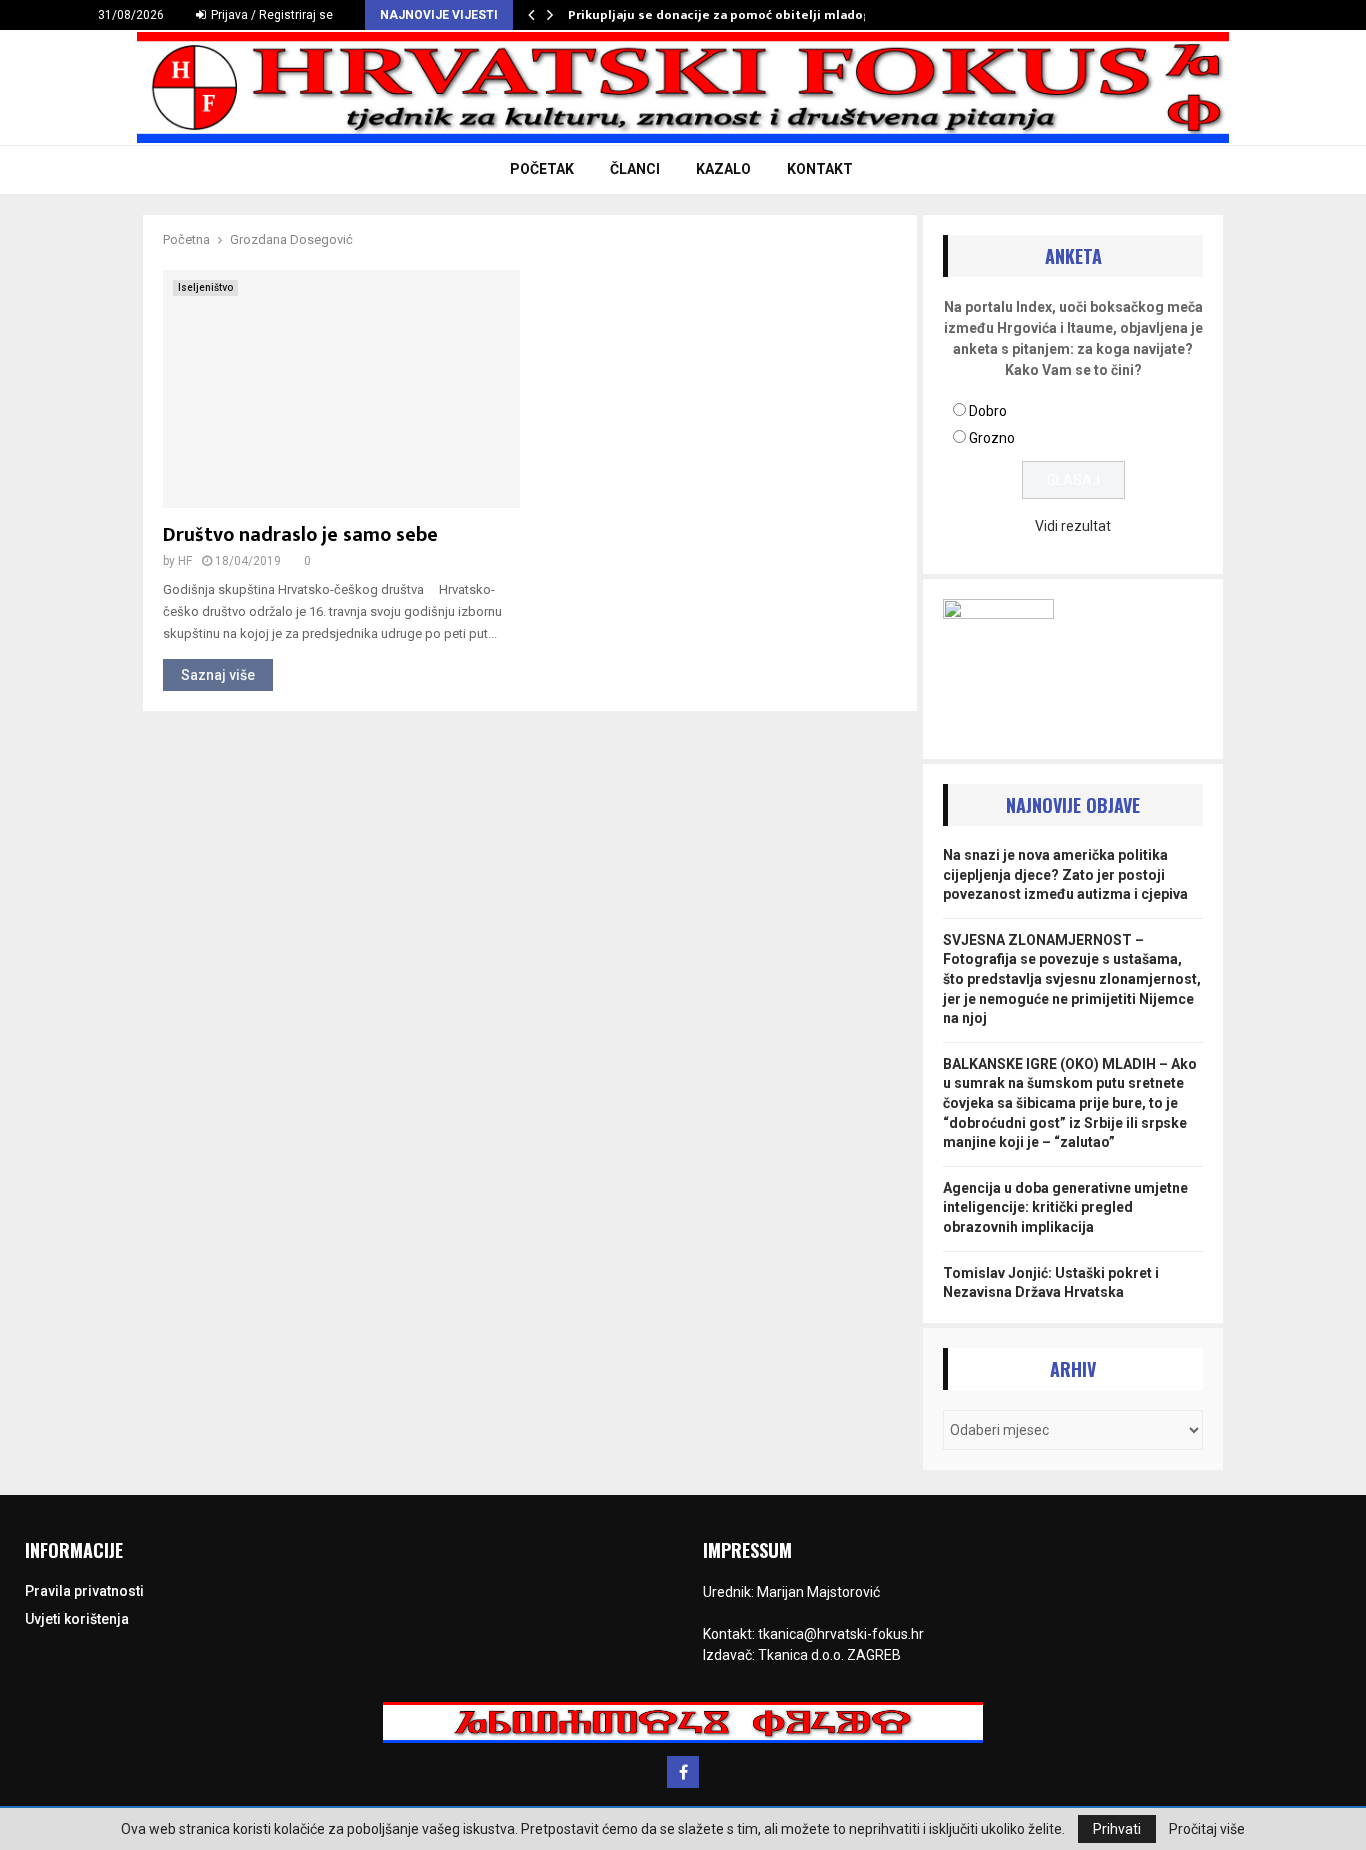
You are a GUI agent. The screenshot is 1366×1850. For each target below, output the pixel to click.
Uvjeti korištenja (77, 1619)
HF (185, 561)
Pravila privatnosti (84, 1591)
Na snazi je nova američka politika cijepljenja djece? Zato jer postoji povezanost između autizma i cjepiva (1065, 874)
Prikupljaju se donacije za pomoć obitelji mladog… (725, 15)
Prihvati (1117, 1829)
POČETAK (542, 169)
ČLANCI (635, 169)
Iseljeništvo (205, 287)
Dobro (988, 411)
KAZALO (723, 169)
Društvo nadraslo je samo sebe (300, 535)
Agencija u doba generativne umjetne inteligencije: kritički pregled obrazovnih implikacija (1065, 1207)
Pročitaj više (1207, 1829)
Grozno (992, 438)
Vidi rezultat (1073, 526)
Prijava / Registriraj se (270, 15)
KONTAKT (820, 169)
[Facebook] (683, 1772)
